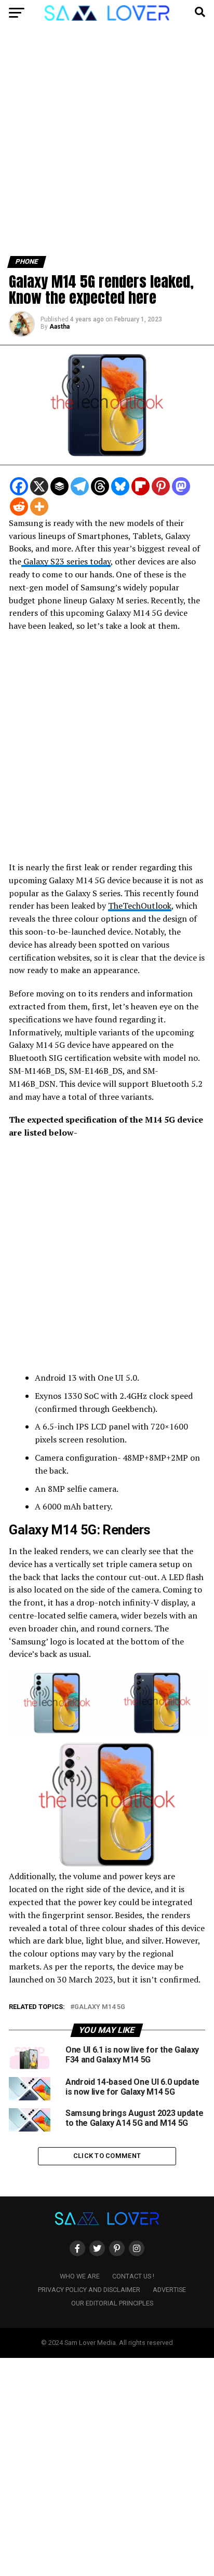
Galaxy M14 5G (100, 2007)
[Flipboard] (141, 486)
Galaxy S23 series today (66, 561)
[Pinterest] (161, 486)
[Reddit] (19, 507)
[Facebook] (19, 486)
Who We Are (80, 2276)
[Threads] (100, 486)
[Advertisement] (107, 145)
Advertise (169, 2290)
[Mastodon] (181, 486)
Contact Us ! (133, 2276)
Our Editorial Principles (112, 2303)
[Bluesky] (120, 486)
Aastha (59, 327)
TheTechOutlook (140, 906)
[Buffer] (59, 486)
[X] (39, 486)
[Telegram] (80, 486)
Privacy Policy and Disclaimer (89, 2290)
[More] (39, 507)
